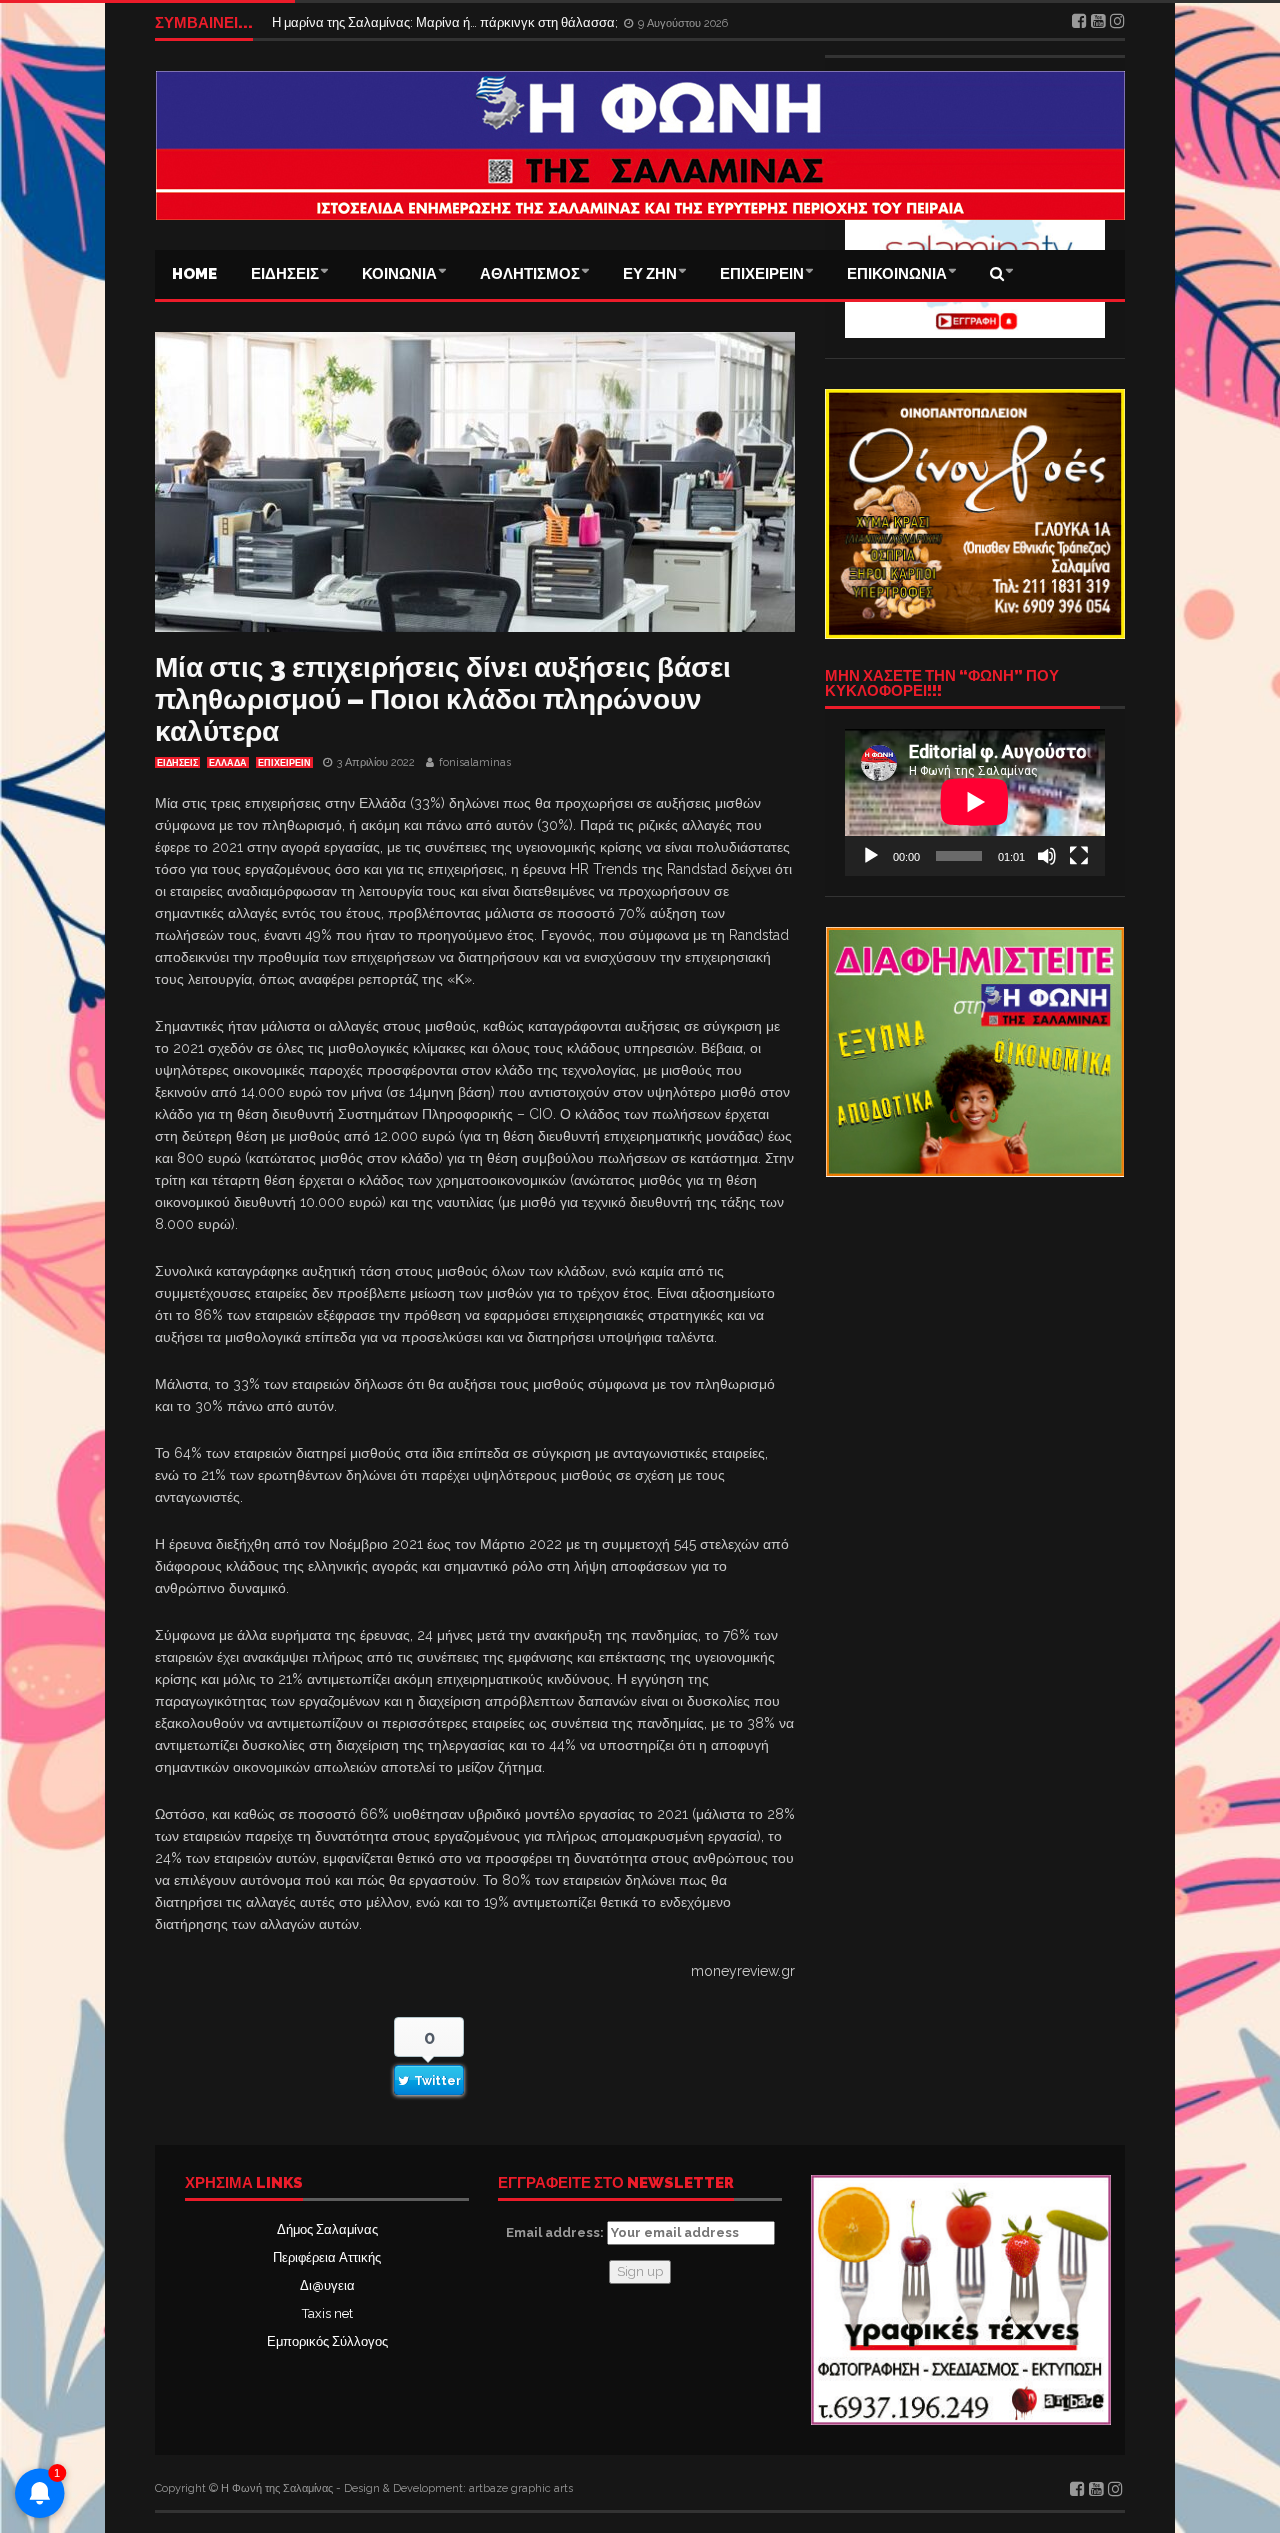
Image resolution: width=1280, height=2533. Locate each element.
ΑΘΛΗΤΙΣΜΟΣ (530, 274)
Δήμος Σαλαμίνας (327, 2229)
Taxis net (327, 2313)
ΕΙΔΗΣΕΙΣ (285, 274)
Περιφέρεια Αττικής (327, 2257)
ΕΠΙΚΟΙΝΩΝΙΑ (897, 274)
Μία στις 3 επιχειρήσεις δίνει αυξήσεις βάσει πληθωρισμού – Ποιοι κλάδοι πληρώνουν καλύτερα (443, 699)
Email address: (556, 2232)
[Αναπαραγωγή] (871, 856)
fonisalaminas (475, 762)
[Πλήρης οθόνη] (1079, 856)
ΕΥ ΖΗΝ (650, 274)
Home (194, 274)
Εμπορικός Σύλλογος (327, 2341)
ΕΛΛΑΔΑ (228, 763)
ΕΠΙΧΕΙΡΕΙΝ (762, 274)
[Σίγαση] (1047, 856)
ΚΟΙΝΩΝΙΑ (399, 274)
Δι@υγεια (327, 2285)
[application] (975, 802)
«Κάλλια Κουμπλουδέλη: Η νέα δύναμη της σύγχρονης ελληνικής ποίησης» (488, 22)
